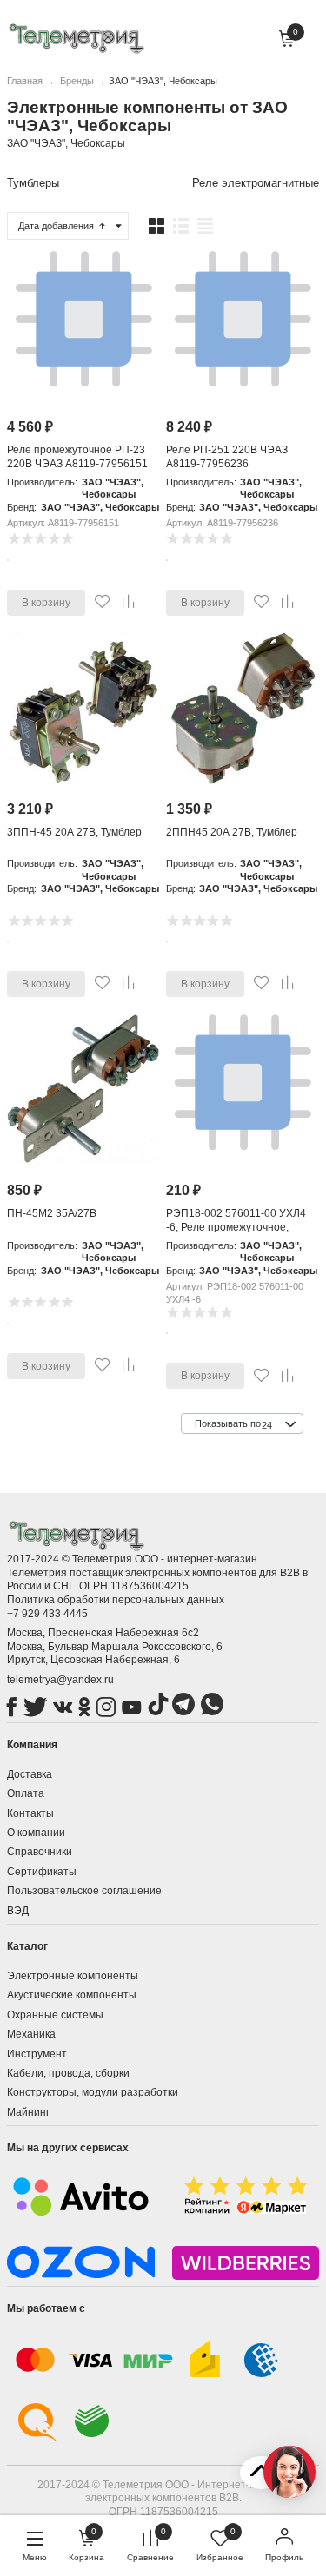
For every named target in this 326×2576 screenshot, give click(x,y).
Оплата (26, 1793)
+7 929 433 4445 (47, 1614)
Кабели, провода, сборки (68, 2073)
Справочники (40, 1852)
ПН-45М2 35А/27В (52, 1213)
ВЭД (18, 1911)
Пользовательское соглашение (84, 1891)
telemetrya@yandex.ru (60, 1680)
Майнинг (28, 2112)
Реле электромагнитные (256, 183)
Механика (31, 2034)
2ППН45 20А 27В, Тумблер (232, 832)
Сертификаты (42, 1872)
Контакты (30, 1813)
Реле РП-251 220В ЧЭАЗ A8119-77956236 (227, 457)
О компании (36, 1833)
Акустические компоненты (72, 1995)
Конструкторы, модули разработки (93, 2092)
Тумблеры (33, 183)
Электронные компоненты (73, 1976)
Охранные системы (55, 2015)
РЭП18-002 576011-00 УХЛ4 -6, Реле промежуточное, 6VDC (236, 1227)
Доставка (30, 1774)
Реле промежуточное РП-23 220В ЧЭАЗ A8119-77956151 (77, 457)
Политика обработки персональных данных (116, 1600)
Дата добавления (57, 226)
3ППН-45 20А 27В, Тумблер (74, 832)
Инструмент (37, 2054)
